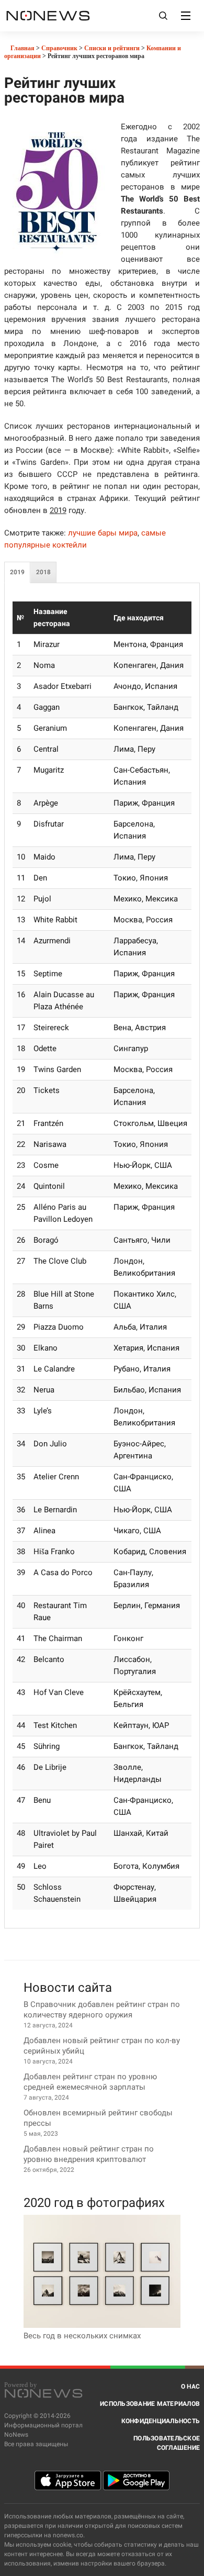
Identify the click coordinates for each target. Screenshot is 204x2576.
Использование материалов (150, 2404)
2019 (17, 572)
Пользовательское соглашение (167, 2443)
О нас (190, 2387)
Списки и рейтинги (112, 48)
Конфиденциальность (161, 2421)
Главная (22, 48)
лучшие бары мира (103, 533)
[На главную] (48, 15)
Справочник (59, 48)
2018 (43, 572)
